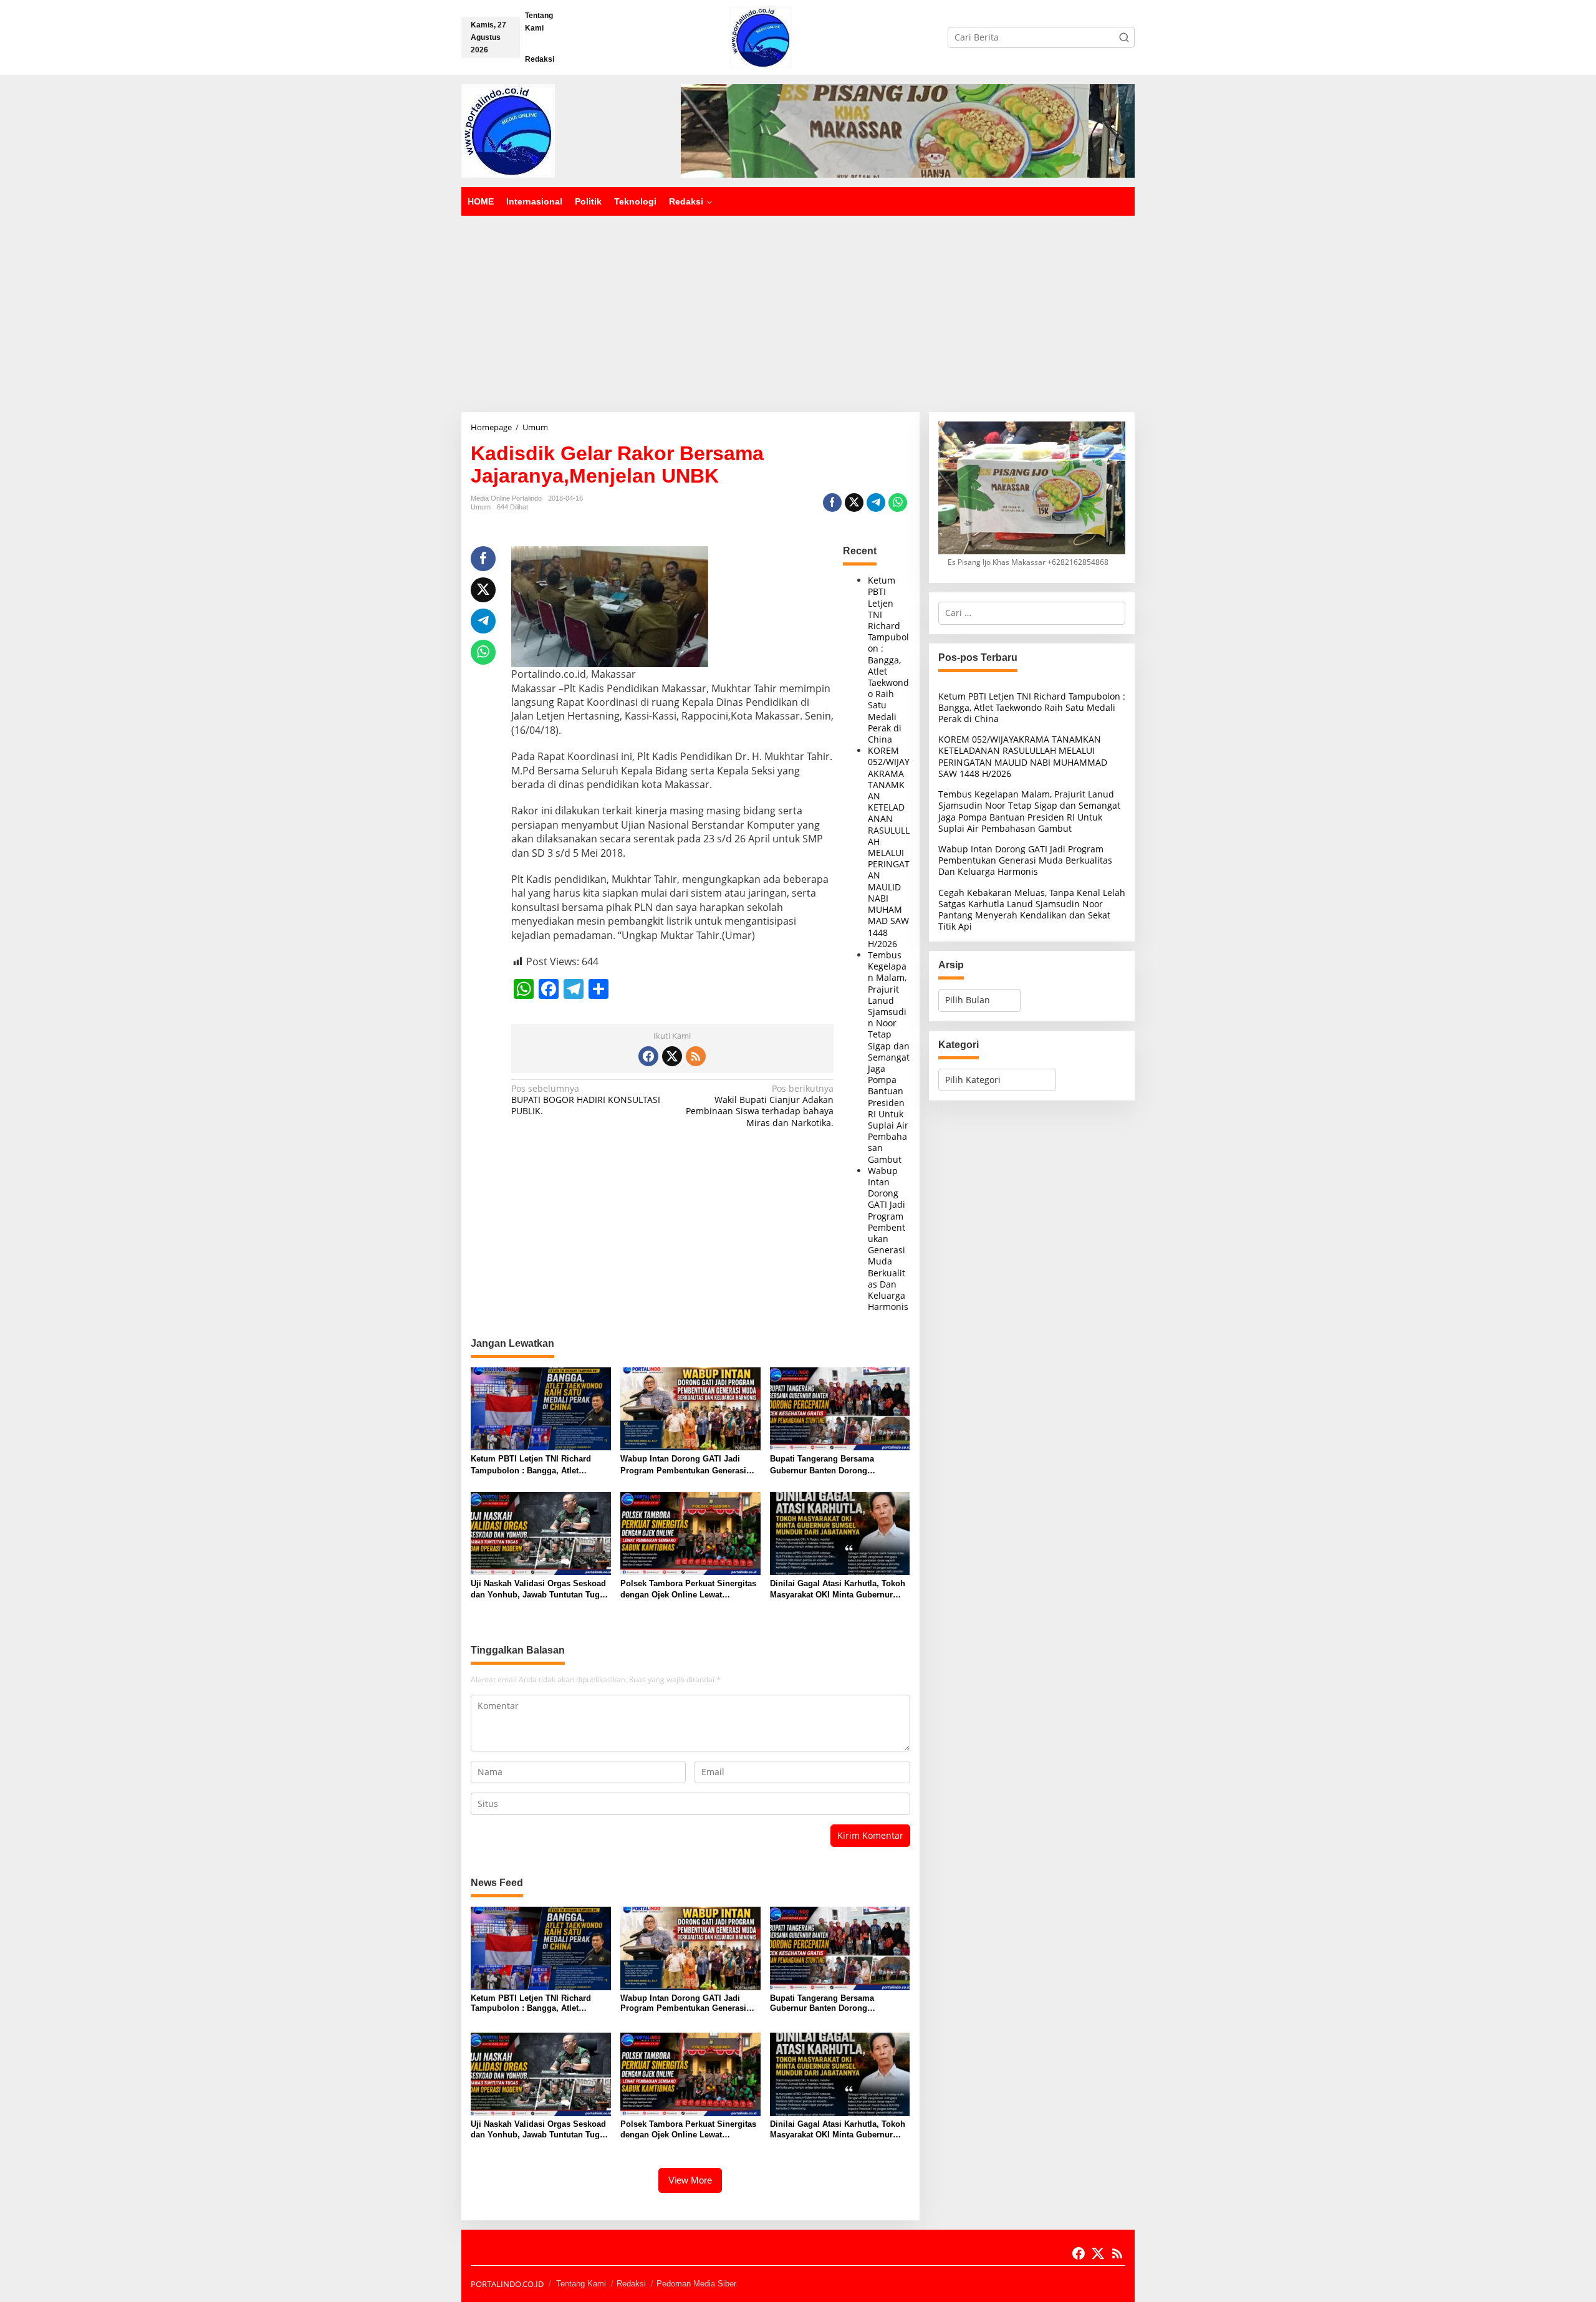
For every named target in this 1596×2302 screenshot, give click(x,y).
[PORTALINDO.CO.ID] (761, 36)
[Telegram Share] (876, 503)
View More (690, 2180)
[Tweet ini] (854, 503)
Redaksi (631, 2284)
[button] (1124, 37)
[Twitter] (672, 1056)
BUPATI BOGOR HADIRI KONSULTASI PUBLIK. (586, 1100)
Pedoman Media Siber (696, 2284)
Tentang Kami (581, 2284)
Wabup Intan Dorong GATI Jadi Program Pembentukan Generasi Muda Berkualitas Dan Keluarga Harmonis (888, 1239)
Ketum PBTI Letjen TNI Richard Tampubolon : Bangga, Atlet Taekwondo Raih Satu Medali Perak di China (888, 660)
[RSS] (696, 1056)
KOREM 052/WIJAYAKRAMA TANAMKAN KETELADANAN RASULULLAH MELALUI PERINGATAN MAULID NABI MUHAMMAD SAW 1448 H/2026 (889, 847)
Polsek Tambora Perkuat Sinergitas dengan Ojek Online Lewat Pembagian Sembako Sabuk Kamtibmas (688, 1590)
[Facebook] (648, 1056)
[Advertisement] (798, 309)
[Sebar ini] (832, 503)
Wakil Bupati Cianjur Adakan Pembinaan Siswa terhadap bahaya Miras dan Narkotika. (760, 1106)
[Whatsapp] (898, 503)
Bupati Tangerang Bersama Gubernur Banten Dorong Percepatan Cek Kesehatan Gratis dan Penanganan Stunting (834, 1465)
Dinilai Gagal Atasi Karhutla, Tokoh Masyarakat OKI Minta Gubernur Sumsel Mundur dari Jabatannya (838, 1590)
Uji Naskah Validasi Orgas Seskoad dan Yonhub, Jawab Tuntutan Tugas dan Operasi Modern (540, 1590)
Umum (481, 507)
